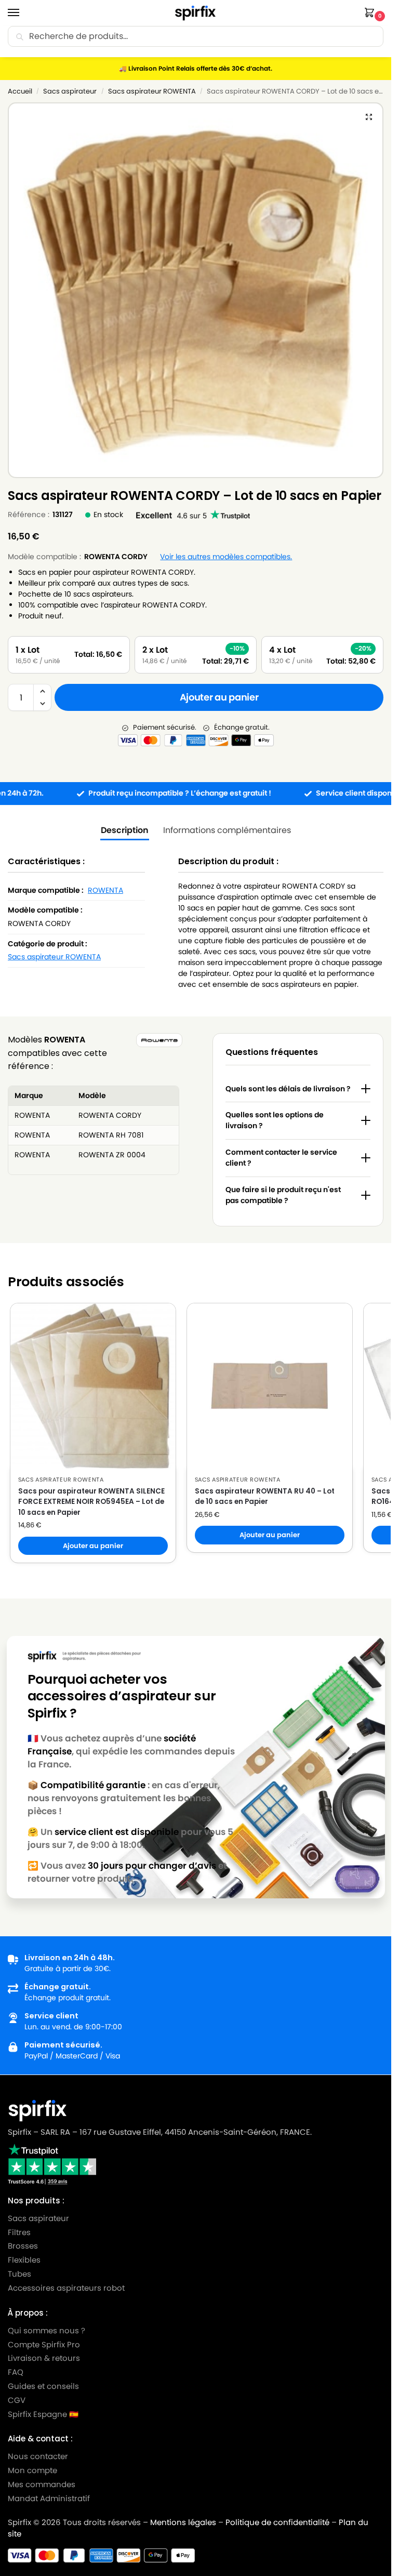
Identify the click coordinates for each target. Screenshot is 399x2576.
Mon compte (32, 2471)
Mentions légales (183, 2522)
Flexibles (24, 2260)
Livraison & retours (44, 2358)
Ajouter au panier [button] (93, 1546)
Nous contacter (38, 2456)
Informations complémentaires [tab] (227, 830)
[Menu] (23, 13)
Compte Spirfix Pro (44, 2344)
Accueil (20, 91)
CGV (17, 2400)
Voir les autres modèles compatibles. (226, 557)
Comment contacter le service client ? (281, 1158)
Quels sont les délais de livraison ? (288, 1089)
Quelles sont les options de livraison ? (275, 1120)
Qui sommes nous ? (46, 2330)
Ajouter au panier (219, 697)
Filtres (19, 2232)
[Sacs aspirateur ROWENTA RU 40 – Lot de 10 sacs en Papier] (270, 1386)
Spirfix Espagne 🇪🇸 (43, 2414)
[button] (371, 13)
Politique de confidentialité (277, 2522)
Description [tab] (125, 830)
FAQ (16, 2372)
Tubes (19, 2274)
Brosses (23, 2246)
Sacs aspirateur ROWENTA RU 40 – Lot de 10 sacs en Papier (265, 1496)
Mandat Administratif (49, 2498)
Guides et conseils (43, 2386)
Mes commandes (43, 2485)
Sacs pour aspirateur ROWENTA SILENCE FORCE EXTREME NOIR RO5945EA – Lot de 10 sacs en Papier (91, 1502)
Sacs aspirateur (70, 91)
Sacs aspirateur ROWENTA (152, 91)
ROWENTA (105, 890)
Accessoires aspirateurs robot (66, 2288)
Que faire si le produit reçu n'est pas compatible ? (283, 1195)
